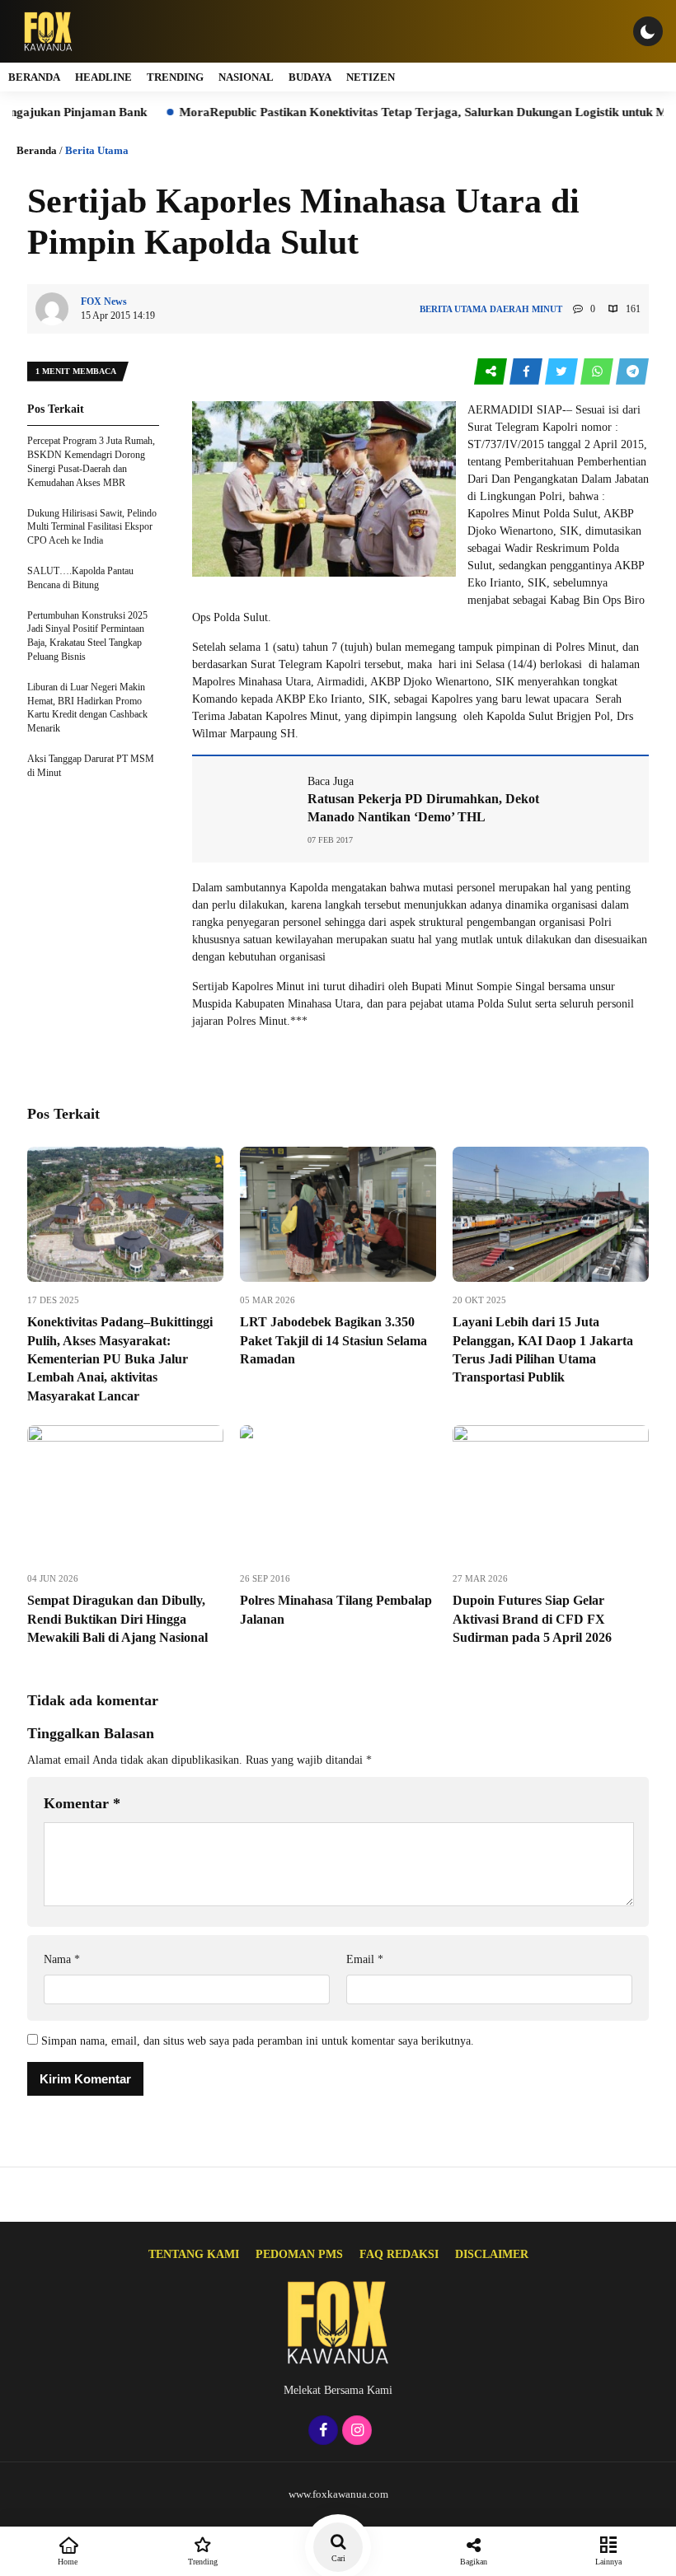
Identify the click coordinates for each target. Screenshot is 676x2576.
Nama (62, 1959)
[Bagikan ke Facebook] (527, 372)
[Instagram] (355, 2431)
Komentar (82, 1803)
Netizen (371, 77)
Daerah (509, 309)
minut (547, 309)
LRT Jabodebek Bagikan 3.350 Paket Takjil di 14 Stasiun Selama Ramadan (333, 1340)
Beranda (34, 77)
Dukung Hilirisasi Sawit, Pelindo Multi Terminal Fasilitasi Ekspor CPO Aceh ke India (92, 527)
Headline (103, 77)
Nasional (246, 77)
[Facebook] (321, 2431)
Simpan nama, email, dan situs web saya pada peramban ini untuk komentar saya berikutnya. (258, 2041)
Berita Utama (97, 150)
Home (68, 2562)
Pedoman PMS (299, 2254)
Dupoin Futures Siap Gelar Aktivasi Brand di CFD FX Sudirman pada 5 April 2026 (532, 1619)
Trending (175, 77)
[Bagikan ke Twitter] (563, 372)
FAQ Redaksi (399, 2254)
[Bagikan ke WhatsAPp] (598, 372)
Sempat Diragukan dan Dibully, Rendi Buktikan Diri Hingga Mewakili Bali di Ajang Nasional (117, 1619)
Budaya (310, 77)
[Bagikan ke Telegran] (632, 372)
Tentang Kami (194, 2254)
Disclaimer (492, 2254)
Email (365, 1959)
